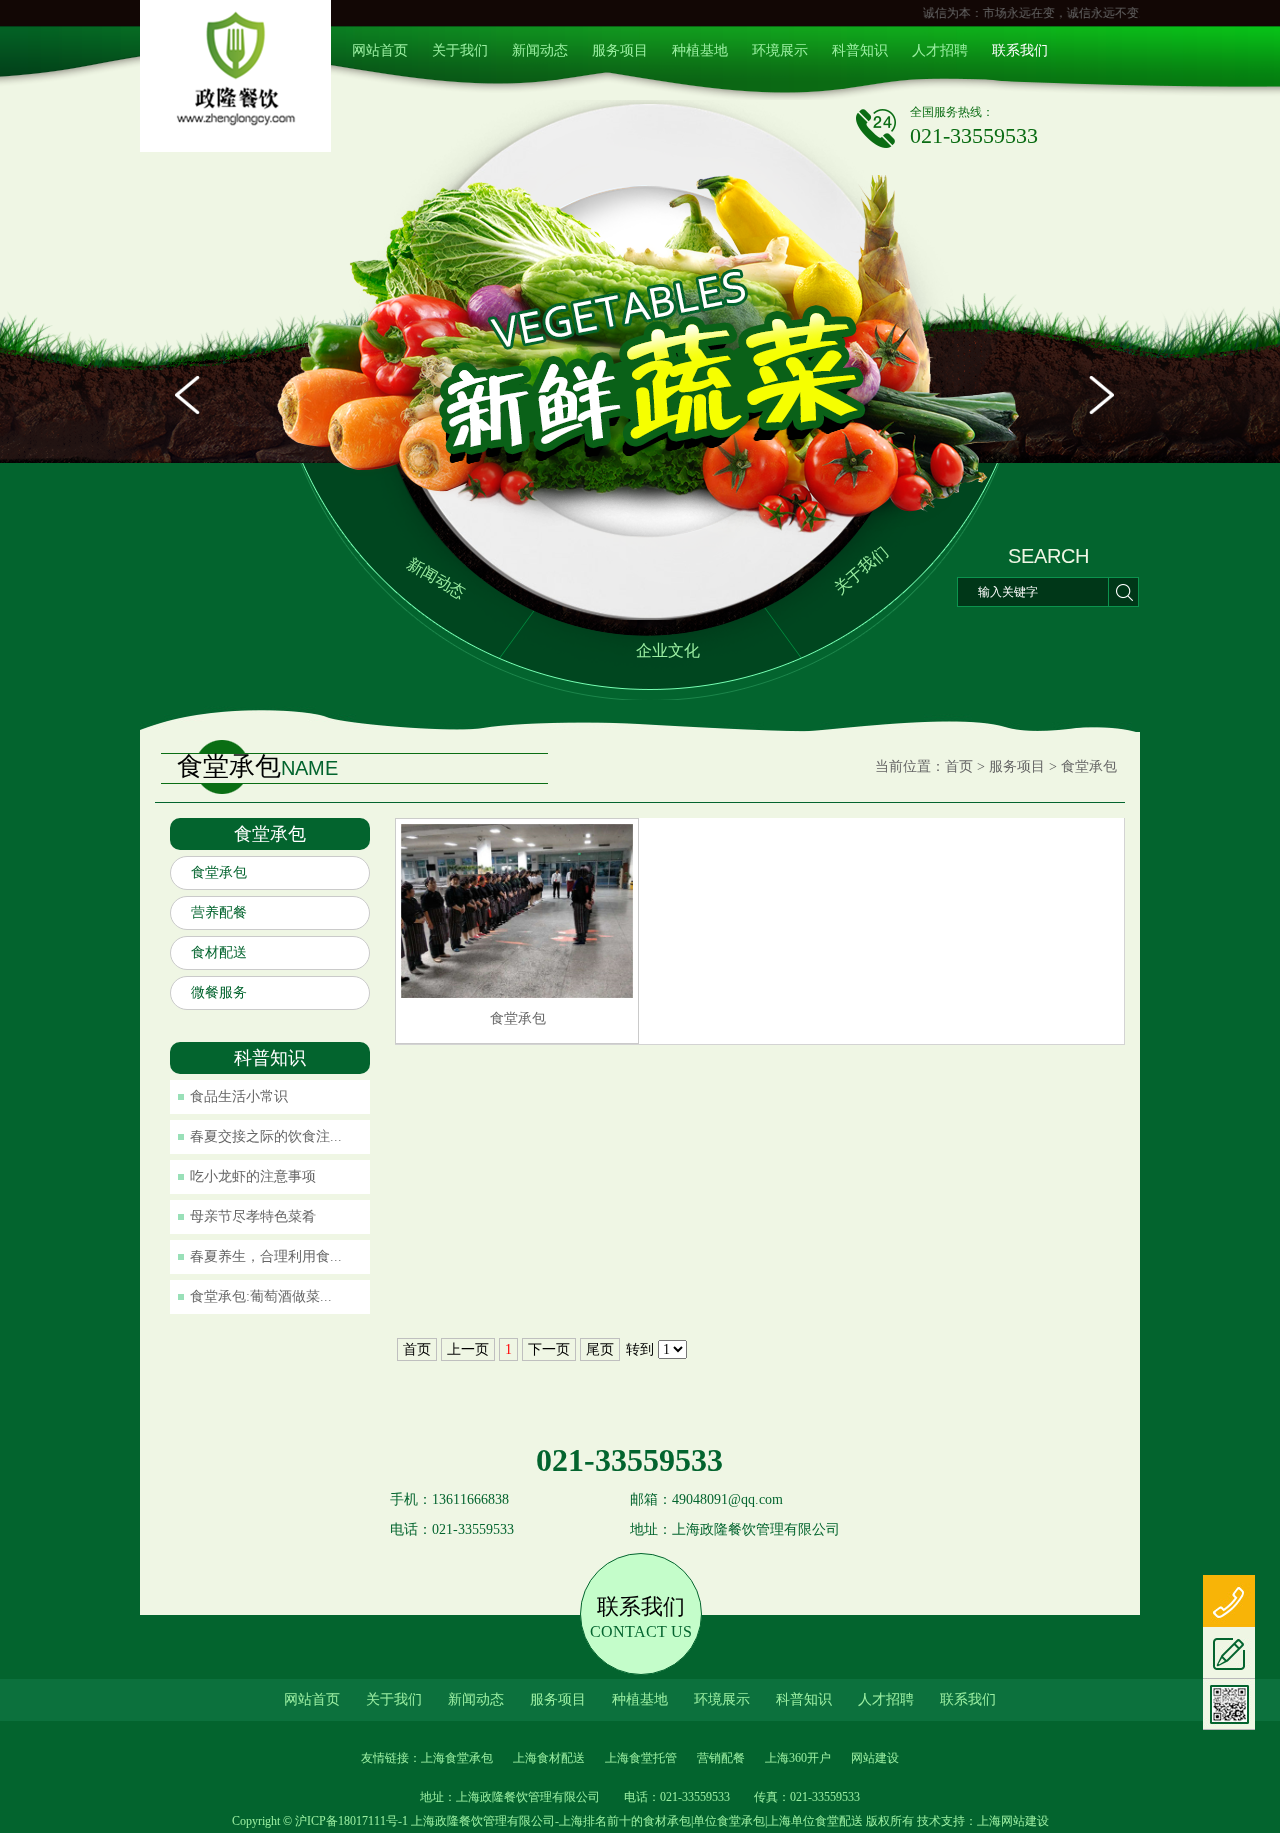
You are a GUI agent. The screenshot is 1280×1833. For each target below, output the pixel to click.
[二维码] (1229, 1704)
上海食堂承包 (457, 1758)
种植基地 (700, 50)
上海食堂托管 (641, 1758)
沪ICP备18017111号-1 (351, 1821)
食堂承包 (1089, 766)
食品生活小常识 (239, 1096)
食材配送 (219, 952)
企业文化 (668, 650)
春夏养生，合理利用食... (266, 1256)
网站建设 (875, 1758)
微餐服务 (219, 992)
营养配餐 (219, 912)
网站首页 (380, 50)
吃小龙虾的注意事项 (253, 1176)
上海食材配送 (549, 1758)
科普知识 (860, 50)
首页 (959, 766)
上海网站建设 (1013, 1821)
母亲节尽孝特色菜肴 (253, 1216)
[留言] (1229, 1653)
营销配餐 (721, 1758)
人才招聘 (940, 50)
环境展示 (780, 50)
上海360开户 (798, 1758)
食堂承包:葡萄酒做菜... (261, 1296)
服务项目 (620, 50)
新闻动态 (540, 50)
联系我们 (1020, 50)
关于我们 (460, 50)
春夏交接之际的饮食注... (266, 1136)
